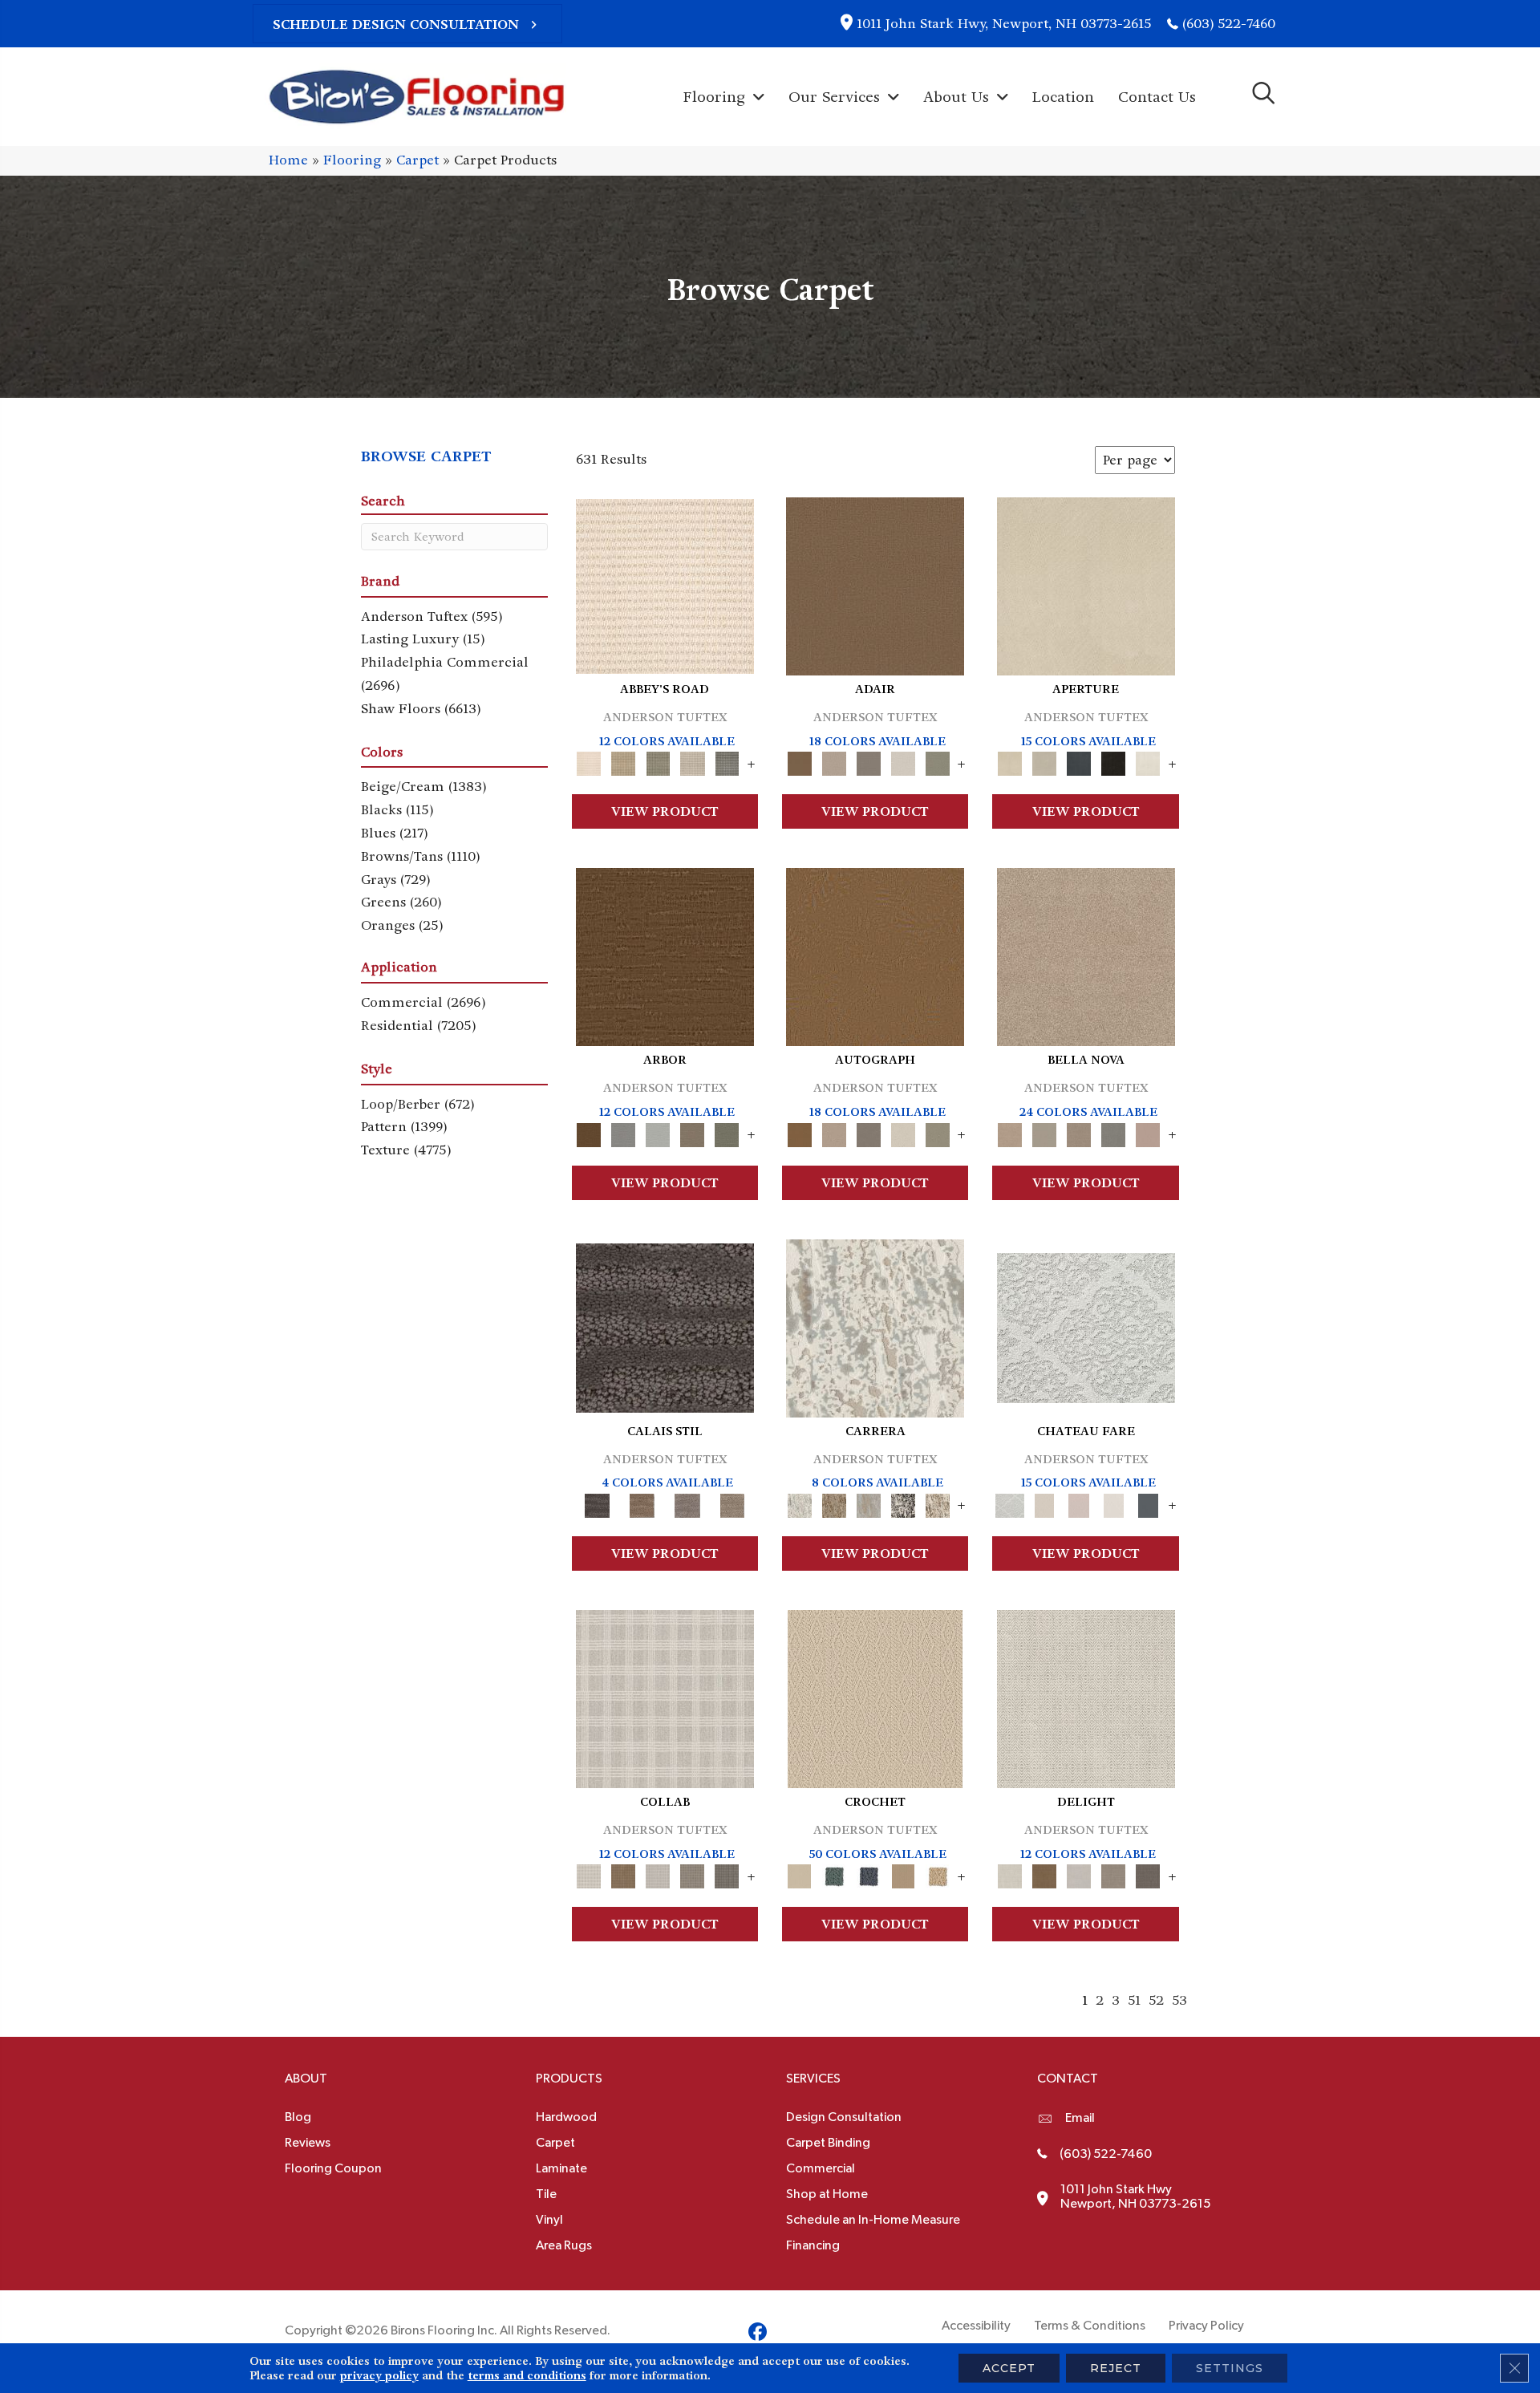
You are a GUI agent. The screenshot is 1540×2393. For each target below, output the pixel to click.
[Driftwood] (693, 1132)
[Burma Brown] (665, 1326)
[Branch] (903, 1874)
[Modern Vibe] (903, 1503)
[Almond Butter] (875, 1697)
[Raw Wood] (642, 1503)
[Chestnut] (665, 955)
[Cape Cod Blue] (1079, 762)
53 (1179, 2000)
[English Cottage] (937, 762)
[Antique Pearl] (665, 1697)
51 (1134, 2000)
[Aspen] (875, 1326)
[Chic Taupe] (693, 762)
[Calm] (1114, 1503)
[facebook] (758, 2334)
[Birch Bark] (658, 1874)
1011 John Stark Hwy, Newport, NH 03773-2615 (1004, 24)
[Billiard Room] (834, 1874)
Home (288, 160)
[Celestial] (1148, 1503)
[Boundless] (658, 762)
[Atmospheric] (1086, 1326)
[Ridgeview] (687, 1503)
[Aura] (665, 584)
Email (1080, 2118)
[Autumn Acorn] (624, 1874)
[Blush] (1079, 1503)
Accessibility (976, 2326)
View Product (665, 811)
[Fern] (727, 1132)
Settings (1230, 2368)
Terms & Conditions (1090, 2326)
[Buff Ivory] (1086, 584)
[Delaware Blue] (727, 762)
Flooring (352, 160)
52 (1156, 2000)
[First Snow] (1148, 762)
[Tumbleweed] (732, 1503)
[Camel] (834, 1503)
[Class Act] (868, 762)
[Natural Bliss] (937, 1503)
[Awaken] (1045, 1503)
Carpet (417, 160)
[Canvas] (1045, 762)
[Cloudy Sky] (624, 1132)
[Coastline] (658, 1132)
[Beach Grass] (1086, 955)
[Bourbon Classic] (875, 584)
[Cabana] (1045, 1132)
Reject (1116, 2368)
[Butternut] (937, 1874)
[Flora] (1148, 1132)
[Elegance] (903, 762)
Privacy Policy (1206, 2326)
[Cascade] (1079, 1132)
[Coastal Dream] (868, 1503)
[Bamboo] (624, 762)
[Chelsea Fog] (1114, 1132)
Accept (1009, 2368)
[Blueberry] (868, 1874)
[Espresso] (1114, 762)
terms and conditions (527, 2375)
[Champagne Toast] (834, 762)
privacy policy (379, 2375)
